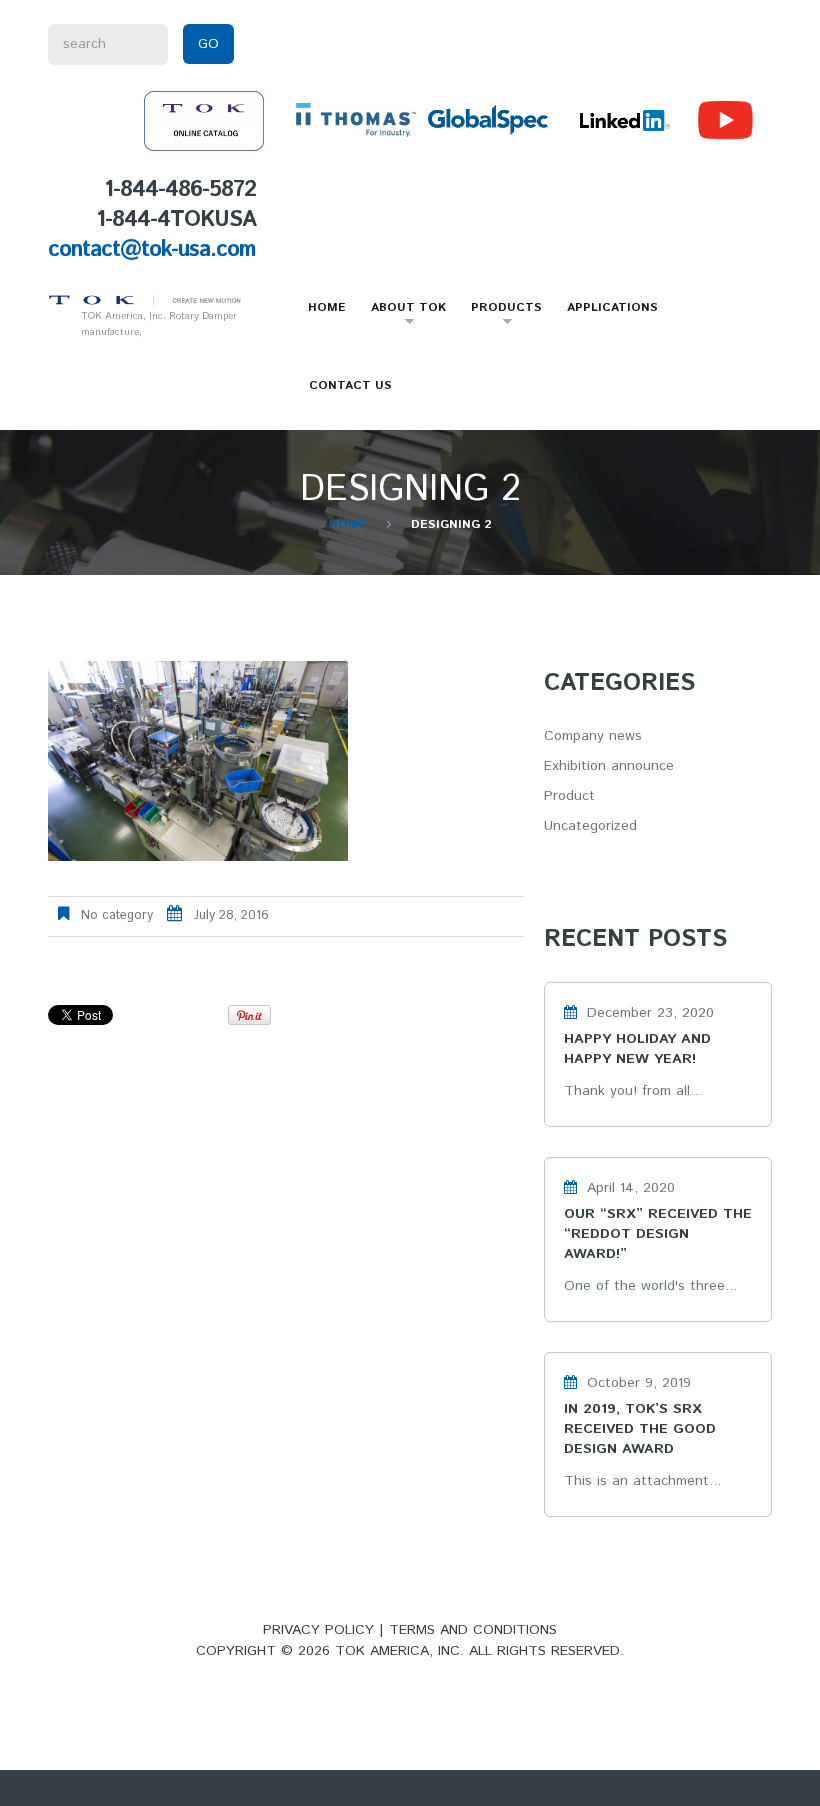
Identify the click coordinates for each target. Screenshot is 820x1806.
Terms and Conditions (473, 1630)
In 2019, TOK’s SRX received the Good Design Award (640, 1429)
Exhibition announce (609, 766)
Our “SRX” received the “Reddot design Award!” (658, 1234)
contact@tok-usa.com (152, 250)
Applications (612, 307)
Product (569, 796)
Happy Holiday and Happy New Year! (637, 1049)
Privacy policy (318, 1630)
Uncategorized (590, 826)
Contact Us (350, 385)
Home (327, 307)
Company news (593, 736)
